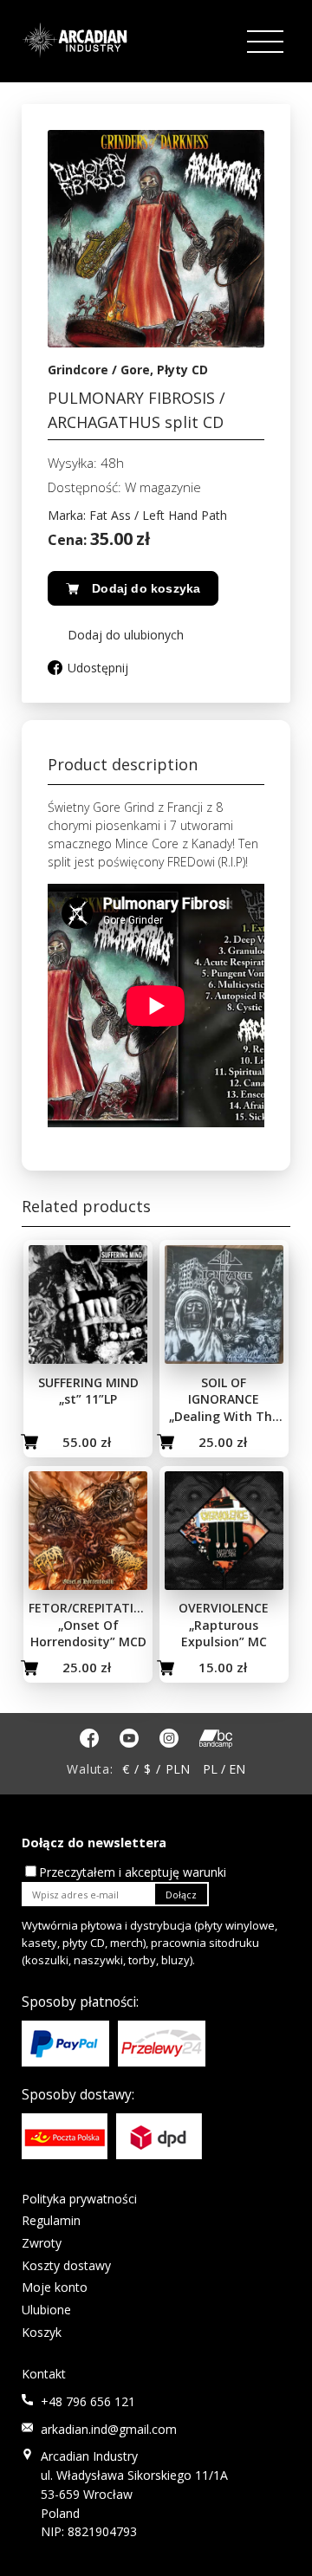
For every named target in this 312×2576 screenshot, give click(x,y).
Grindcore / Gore (99, 370)
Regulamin (51, 2220)
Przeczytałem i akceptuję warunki (133, 1872)
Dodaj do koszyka (146, 588)
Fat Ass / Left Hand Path (158, 515)
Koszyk (42, 2332)
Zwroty (42, 2243)
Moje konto (55, 2287)
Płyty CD (182, 370)
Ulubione (46, 2310)
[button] (116, 635)
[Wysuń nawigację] (267, 42)
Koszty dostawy (66, 2265)
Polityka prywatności (79, 2199)
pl (210, 1769)
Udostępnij (98, 668)
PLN (178, 1769)
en (237, 1769)
